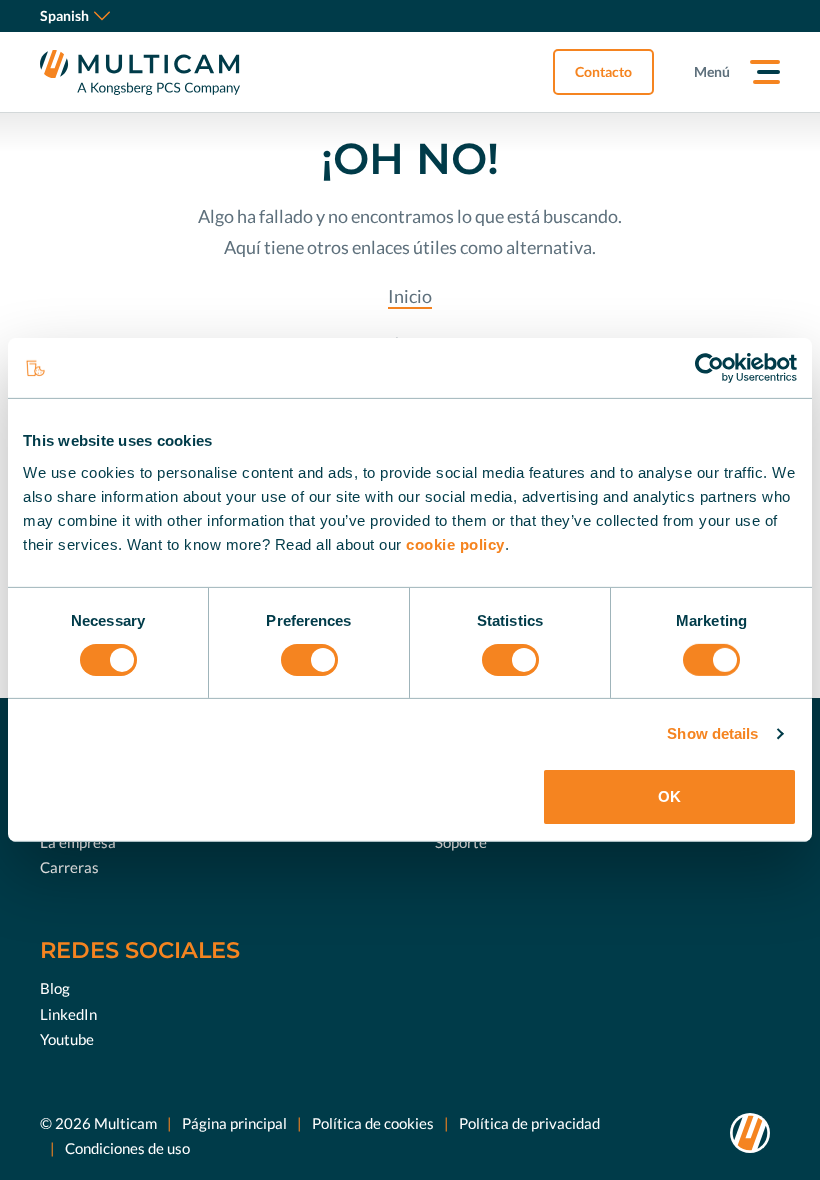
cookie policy (455, 543)
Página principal (234, 1123)
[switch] (309, 660)
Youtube (67, 1039)
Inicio (410, 296)
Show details (712, 733)
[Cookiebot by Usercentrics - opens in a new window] (709, 368)
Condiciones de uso (127, 1148)
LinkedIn (68, 1014)
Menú (712, 71)
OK (669, 796)
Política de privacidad (529, 1123)
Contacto (603, 71)
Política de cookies (373, 1123)
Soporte (461, 842)
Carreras (69, 867)
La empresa (78, 842)
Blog (55, 988)
